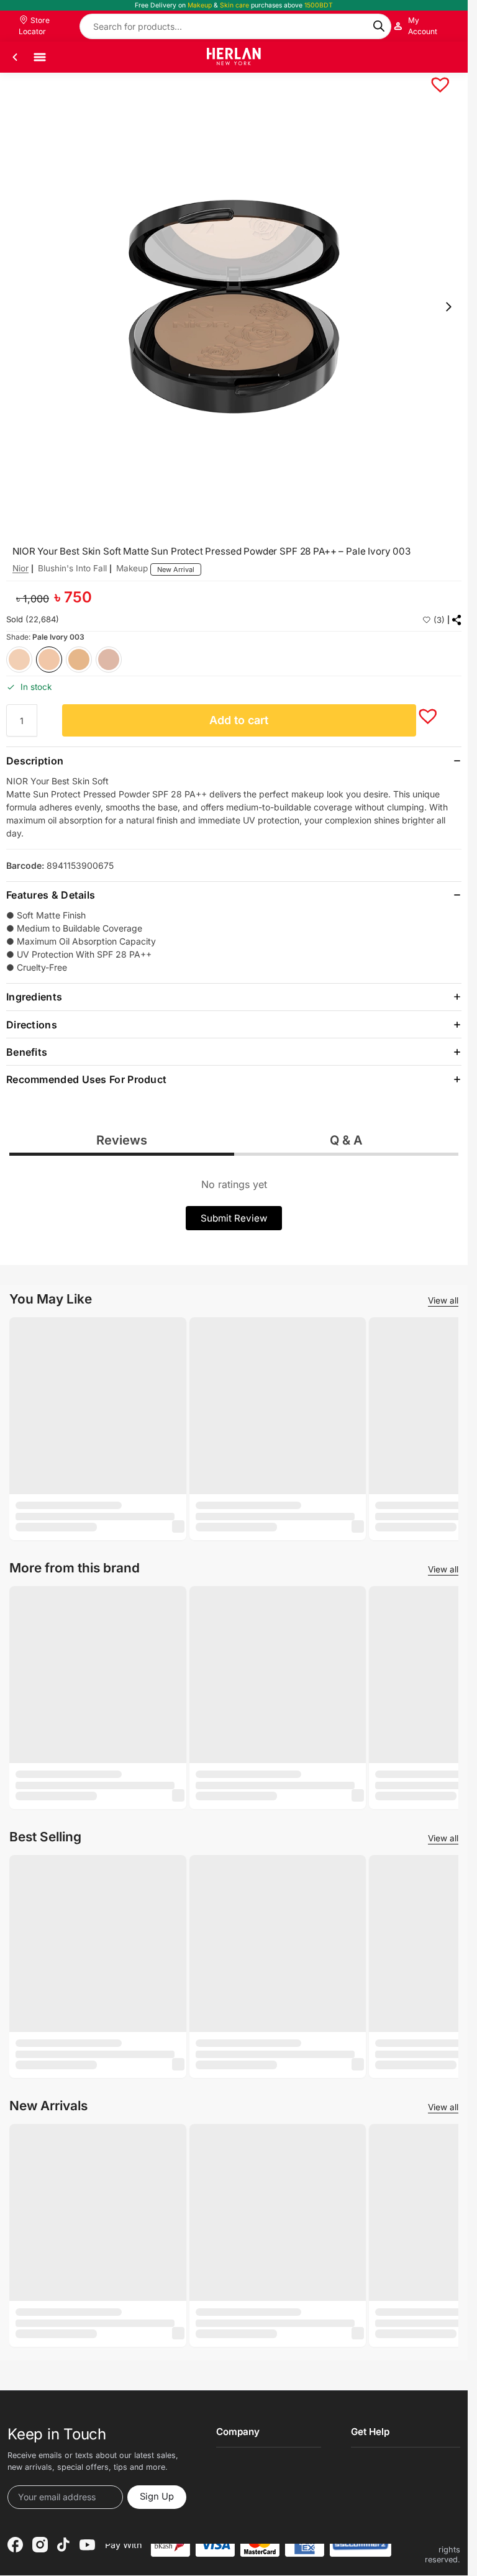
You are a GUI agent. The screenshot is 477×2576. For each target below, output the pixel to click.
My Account (423, 26)
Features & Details (51, 895)
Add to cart (239, 720)
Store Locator (34, 26)
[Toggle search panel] (449, 57)
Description (35, 761)
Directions (32, 1025)
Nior (20, 568)
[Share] (457, 620)
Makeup (132, 568)
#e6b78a (79, 660)
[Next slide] (448, 307)
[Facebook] (15, 2545)
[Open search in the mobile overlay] (235, 26)
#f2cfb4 (19, 660)
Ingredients (34, 997)
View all (443, 1300)
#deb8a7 (109, 660)
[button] (434, 78)
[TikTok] (63, 2545)
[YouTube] (87, 2545)
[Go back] (15, 57)
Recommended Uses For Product (86, 1079)
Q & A (346, 1140)
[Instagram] (40, 2545)
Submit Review (234, 1218)
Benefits (27, 1052)
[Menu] (40, 57)
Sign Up (157, 2497)
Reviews (122, 1140)
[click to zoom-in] (234, 306)
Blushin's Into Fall (72, 568)
